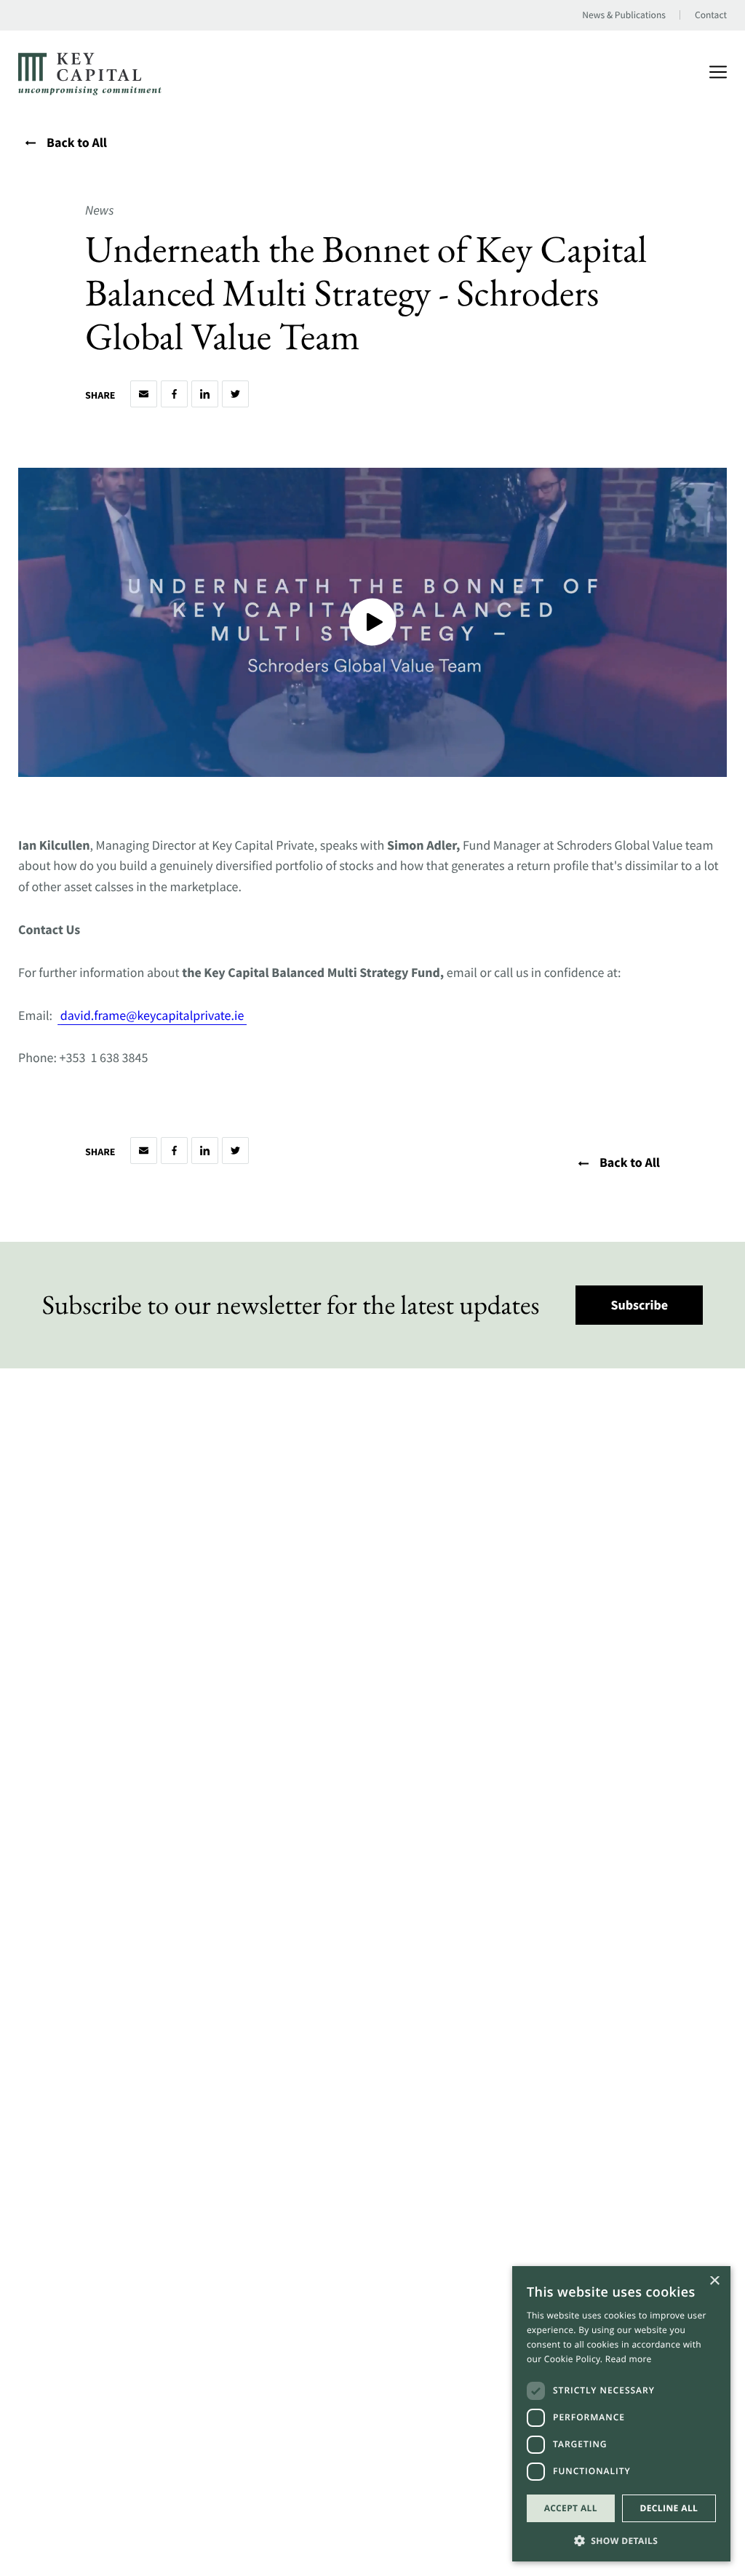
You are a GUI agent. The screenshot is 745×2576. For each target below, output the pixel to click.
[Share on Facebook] (174, 395)
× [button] (714, 2282)
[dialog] (621, 2414)
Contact (711, 15)
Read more (629, 2359)
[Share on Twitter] (235, 395)
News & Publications (624, 15)
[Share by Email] (144, 395)
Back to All (77, 143)
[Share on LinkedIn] (205, 395)
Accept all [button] (571, 2508)
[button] (621, 2539)
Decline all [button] (669, 2508)
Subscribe (640, 1305)
